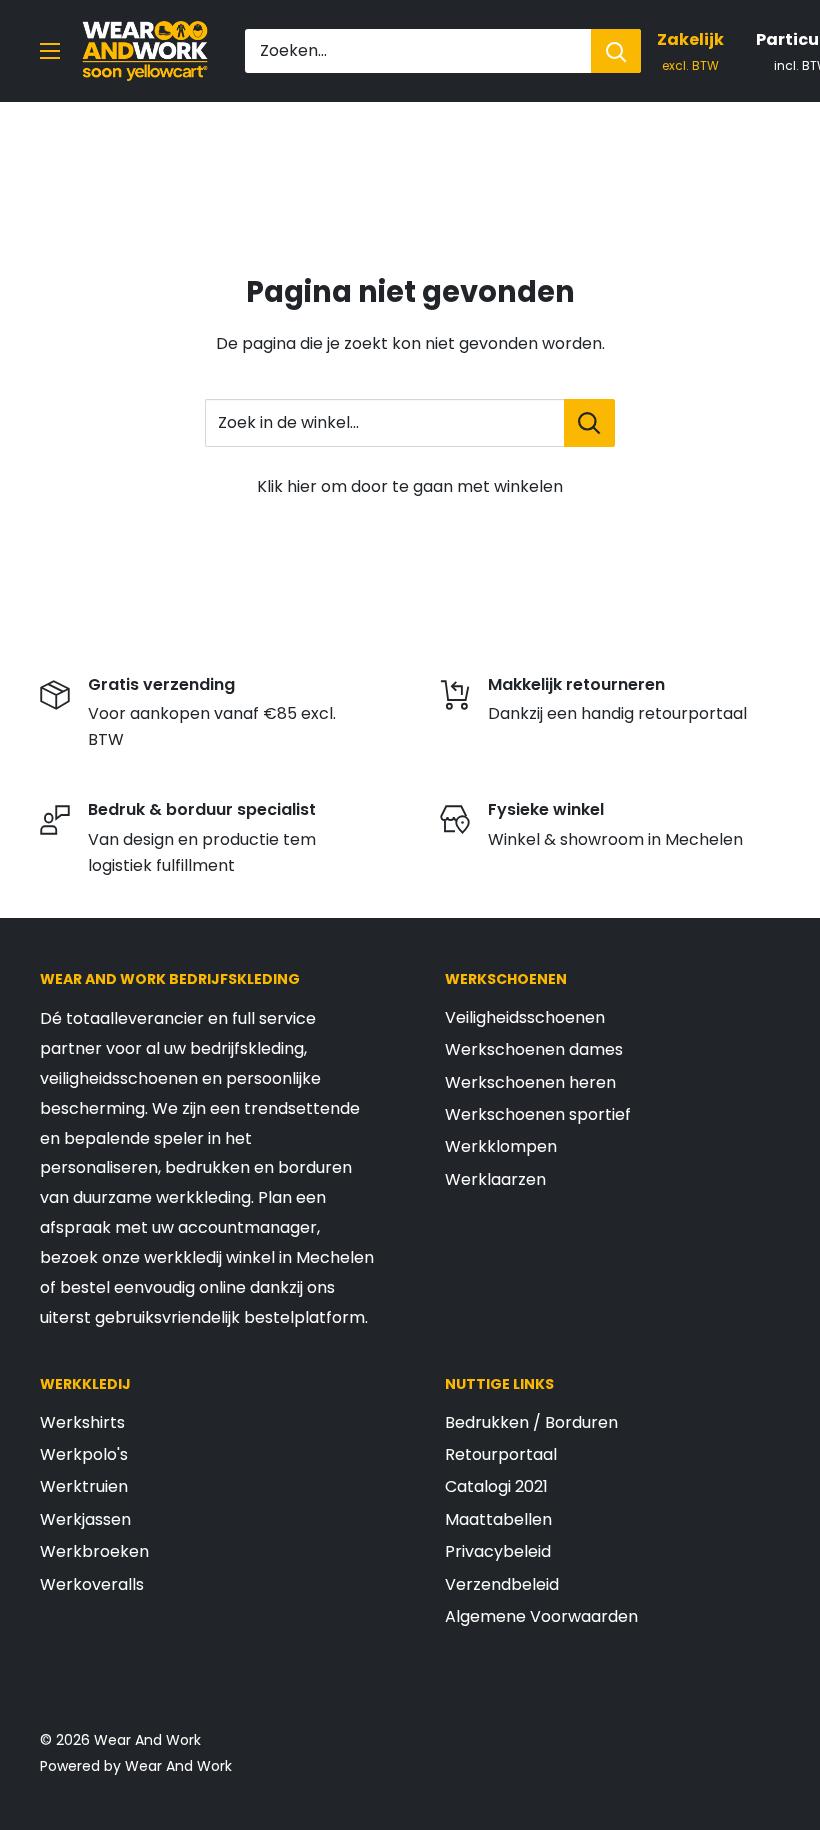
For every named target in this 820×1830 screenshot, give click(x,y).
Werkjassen (85, 1519)
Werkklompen (501, 1146)
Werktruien (84, 1486)
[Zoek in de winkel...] (589, 423)
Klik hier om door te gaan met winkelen (410, 486)
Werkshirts (82, 1422)
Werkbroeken (94, 1551)
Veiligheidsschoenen (525, 1017)
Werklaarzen (495, 1179)
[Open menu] (50, 51)
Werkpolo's (84, 1454)
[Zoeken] (616, 51)
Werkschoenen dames (534, 1049)
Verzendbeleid (502, 1584)
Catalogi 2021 (496, 1486)
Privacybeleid (498, 1551)
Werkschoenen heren (530, 1082)
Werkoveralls (92, 1584)
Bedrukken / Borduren (531, 1422)
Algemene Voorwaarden (541, 1616)
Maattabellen (498, 1519)
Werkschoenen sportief (538, 1114)
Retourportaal (501, 1454)
